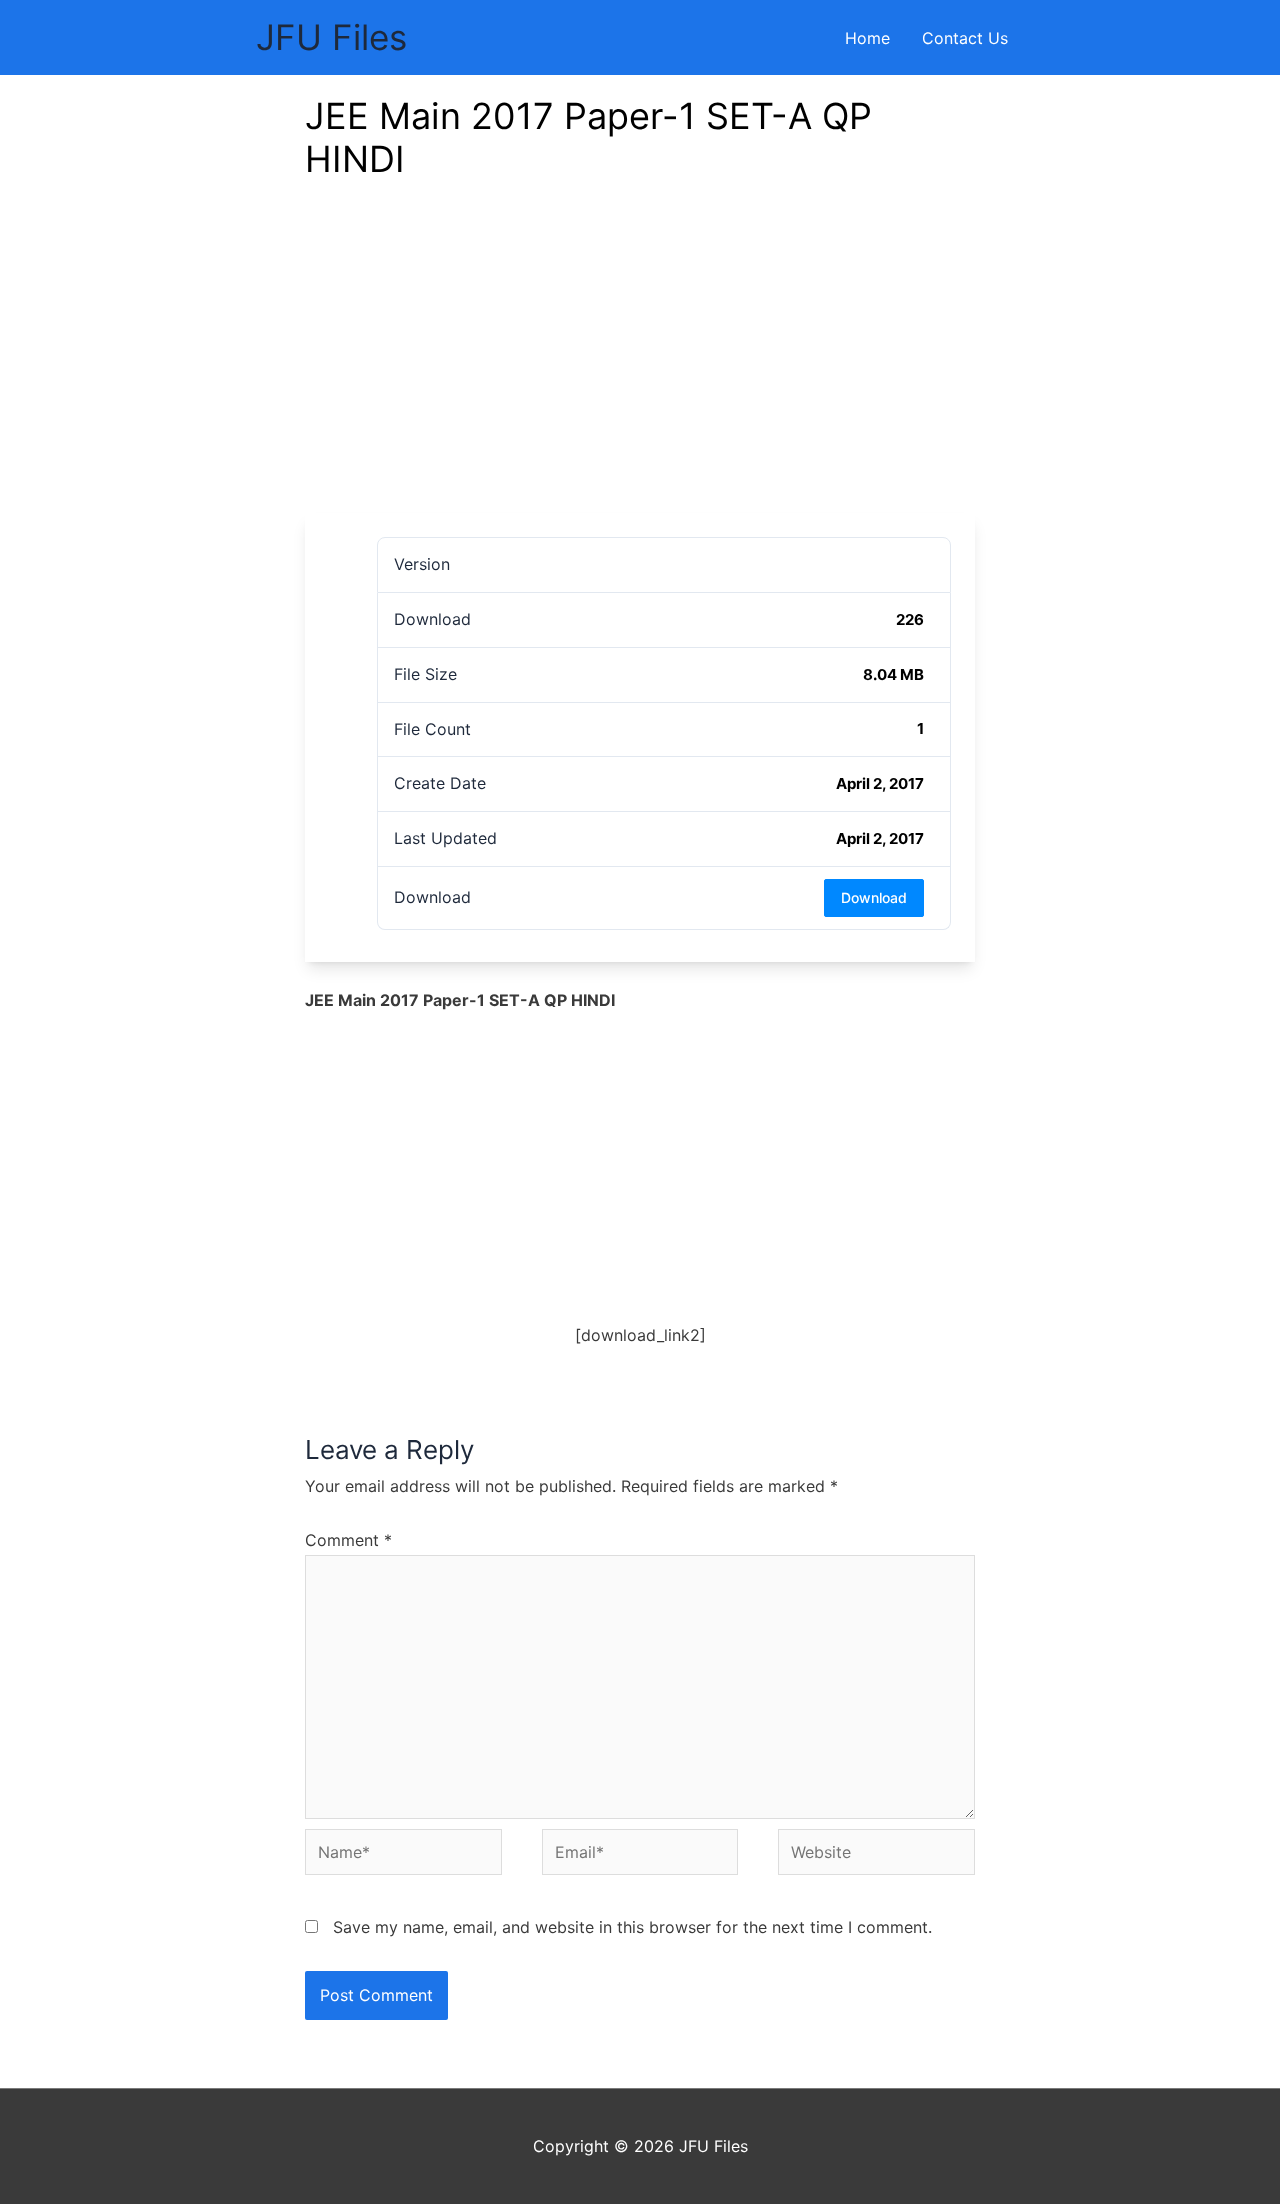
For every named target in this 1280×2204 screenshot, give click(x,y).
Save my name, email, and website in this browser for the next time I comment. (632, 1927)
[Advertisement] (640, 363)
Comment (348, 1540)
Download (874, 897)
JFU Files (331, 37)
